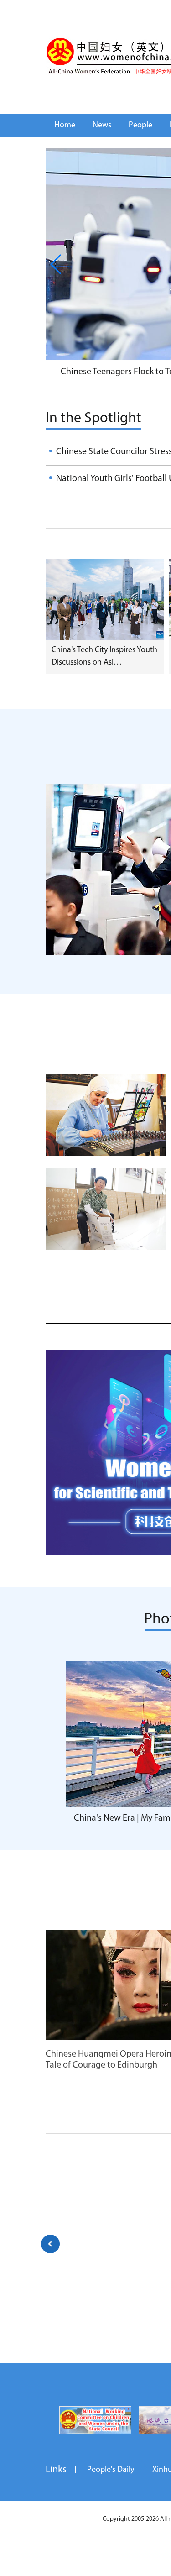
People (140, 126)
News (102, 126)
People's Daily (111, 2470)
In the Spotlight (93, 419)
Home (65, 126)
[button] (56, 264)
